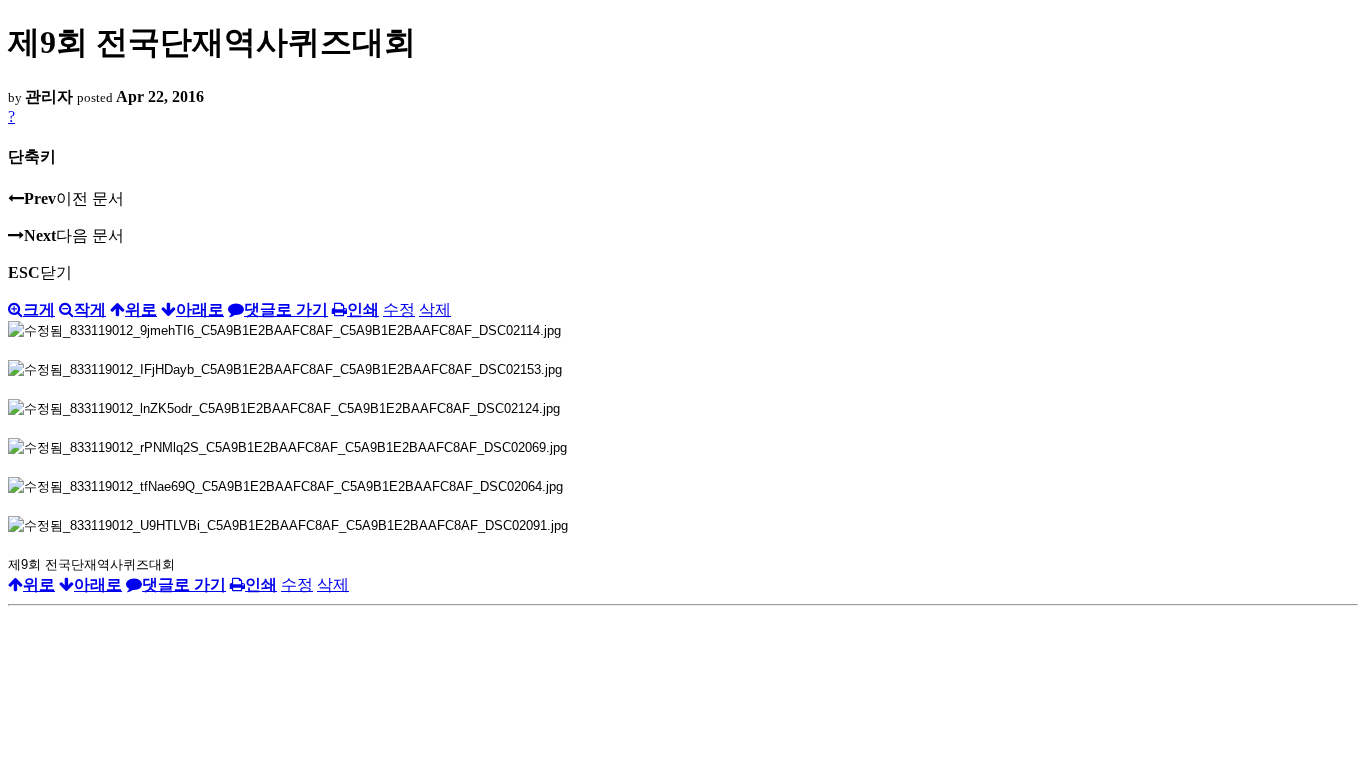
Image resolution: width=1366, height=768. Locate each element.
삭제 (435, 309)
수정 (399, 309)
